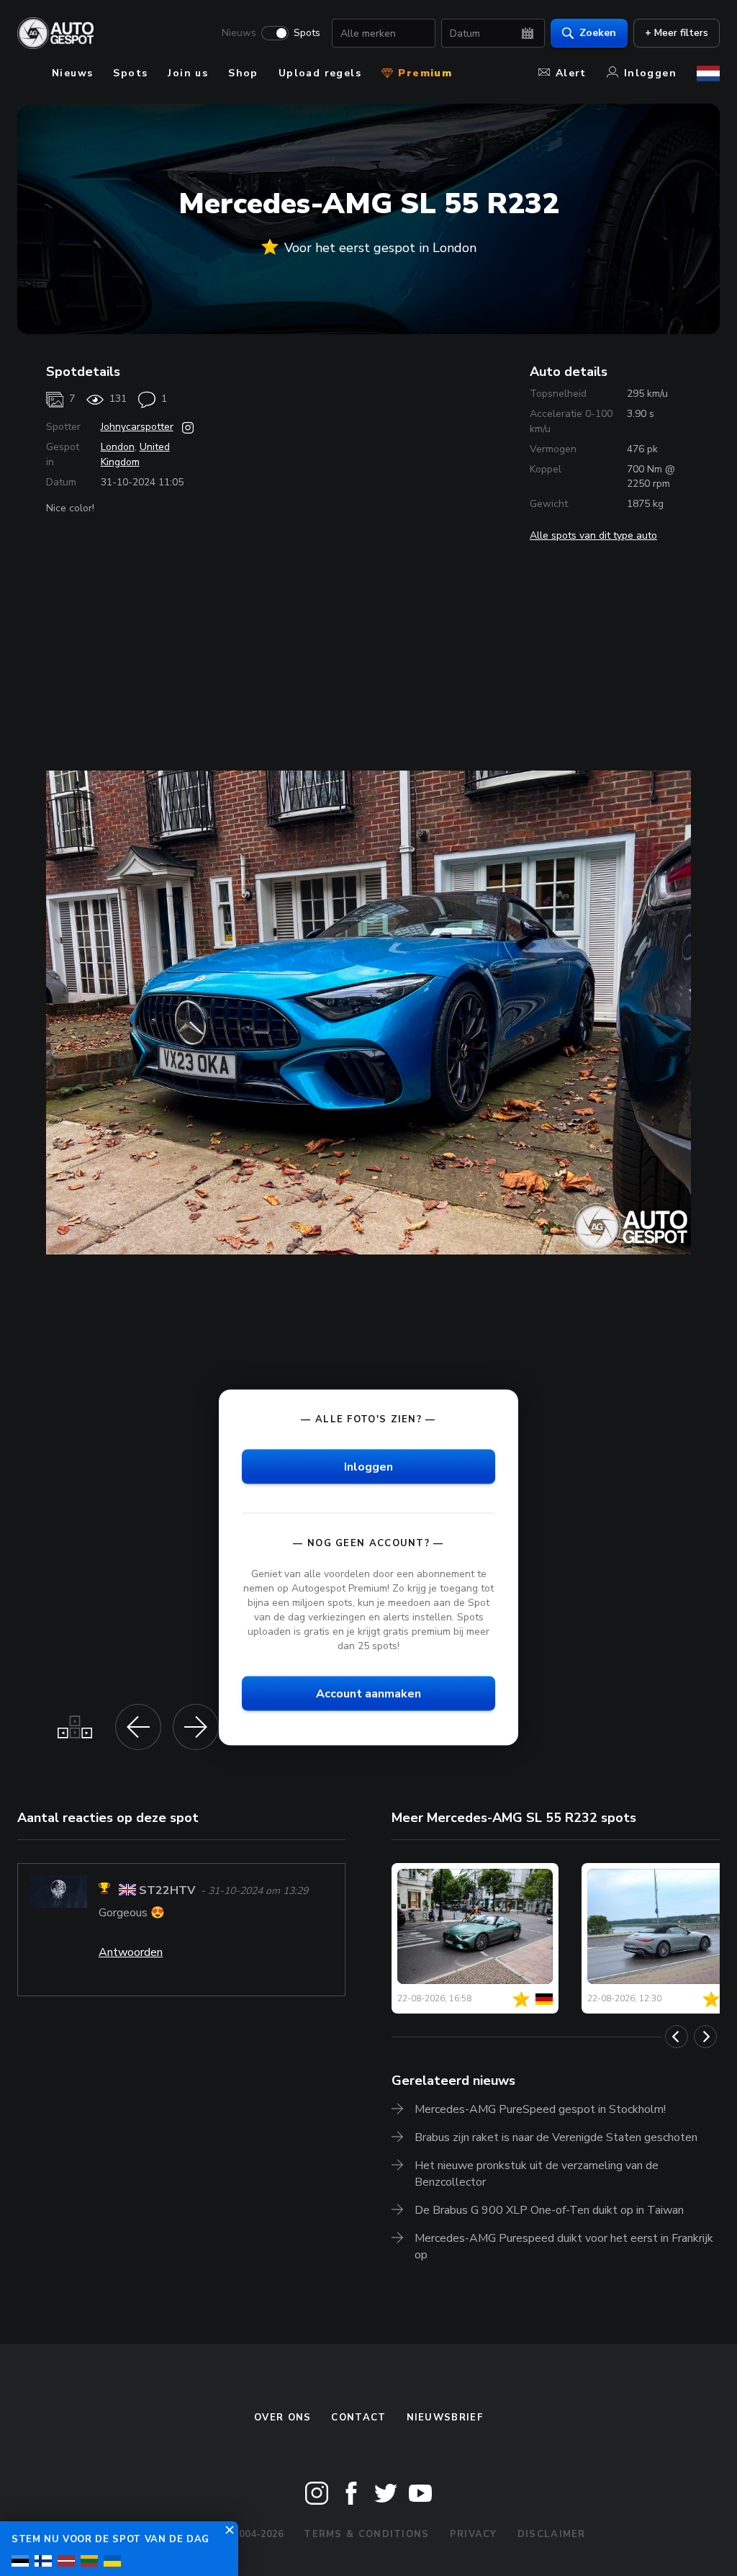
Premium (423, 73)
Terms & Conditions (366, 2534)
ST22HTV (167, 1890)
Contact (358, 2418)
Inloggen (650, 73)
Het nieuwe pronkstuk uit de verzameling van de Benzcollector (537, 2174)
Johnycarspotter (137, 427)
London (118, 447)
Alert (571, 73)
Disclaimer (552, 2534)
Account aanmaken (368, 1694)
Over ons (282, 2418)
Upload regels (320, 73)
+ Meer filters (677, 33)
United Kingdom (135, 454)
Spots (307, 33)
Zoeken (598, 33)
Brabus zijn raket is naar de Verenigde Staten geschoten (556, 2137)
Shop (243, 73)
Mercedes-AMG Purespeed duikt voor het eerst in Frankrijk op (564, 2247)
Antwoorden (131, 1952)
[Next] (705, 2037)
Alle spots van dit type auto (593, 535)
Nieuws (239, 33)
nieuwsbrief (445, 2418)
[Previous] (677, 2037)
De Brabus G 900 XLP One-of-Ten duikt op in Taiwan (549, 2210)
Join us (188, 73)
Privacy (474, 2534)
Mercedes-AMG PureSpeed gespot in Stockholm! (540, 2109)
